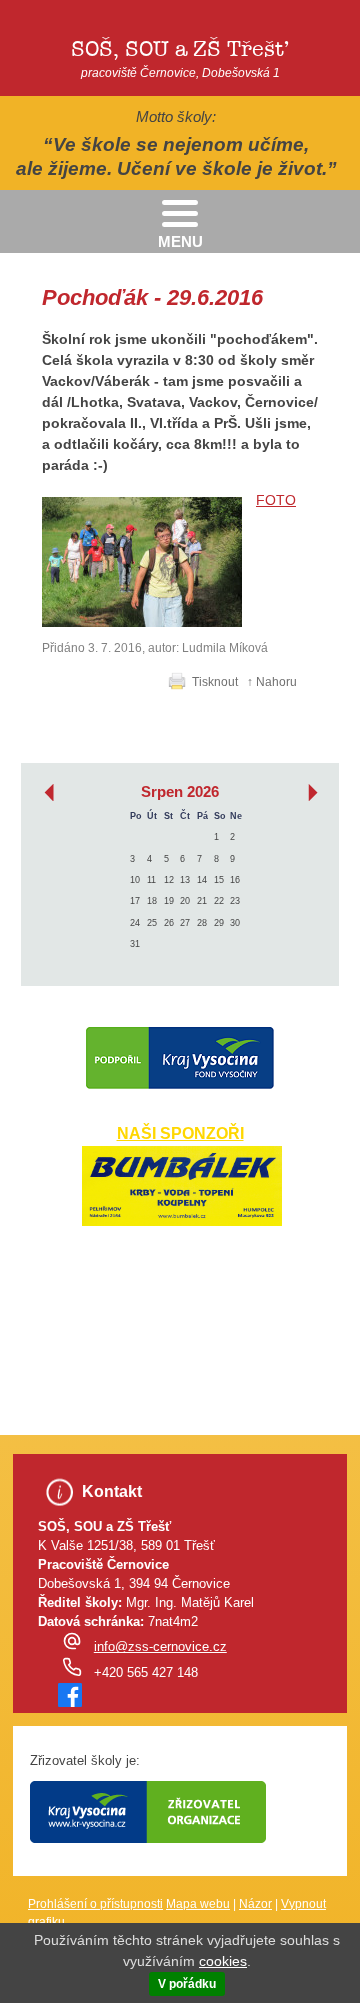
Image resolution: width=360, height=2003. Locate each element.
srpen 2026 (180, 792)
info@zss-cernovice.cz (160, 1647)
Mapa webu (198, 1904)
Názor (255, 1904)
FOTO (276, 500)
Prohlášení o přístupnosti (95, 1904)
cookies (223, 1961)
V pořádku (187, 1984)
